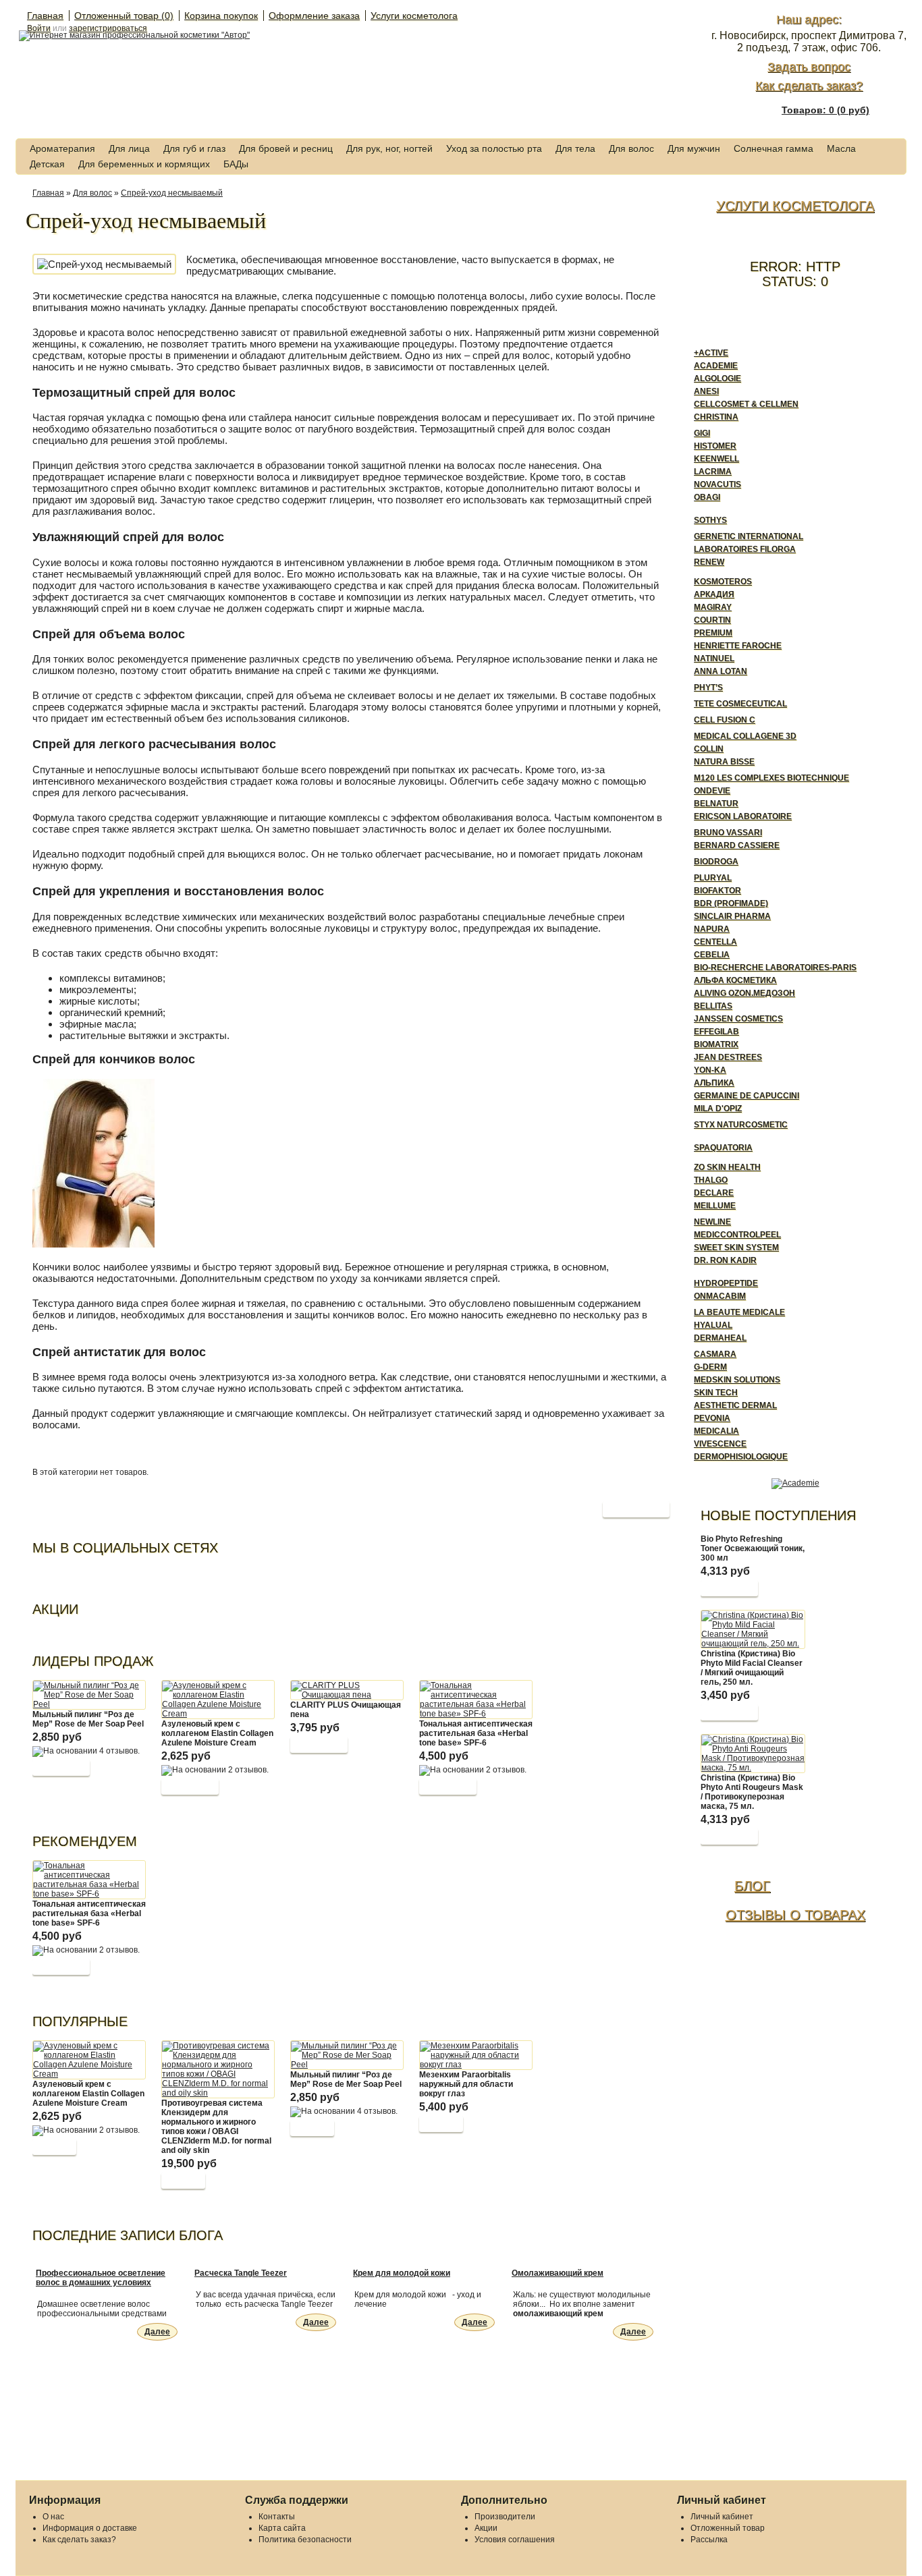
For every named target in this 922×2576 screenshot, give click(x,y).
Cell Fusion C (725, 720)
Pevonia (712, 1418)
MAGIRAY (713, 607)
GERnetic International (749, 536)
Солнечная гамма (774, 148)
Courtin (712, 620)
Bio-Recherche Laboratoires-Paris (775, 968)
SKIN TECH (716, 1393)
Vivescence (720, 1444)
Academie (716, 366)
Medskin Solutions (737, 1380)
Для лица (129, 148)
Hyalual (713, 1325)
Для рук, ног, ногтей (389, 148)
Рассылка (709, 2540)
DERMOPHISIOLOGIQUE (741, 1457)
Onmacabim (720, 1296)
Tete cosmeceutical (740, 704)
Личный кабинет (722, 2517)
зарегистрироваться (108, 28)
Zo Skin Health (727, 1167)
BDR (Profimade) (731, 903)
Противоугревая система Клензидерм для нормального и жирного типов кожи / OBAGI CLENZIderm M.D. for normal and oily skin (216, 2127)
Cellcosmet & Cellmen (746, 404)
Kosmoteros (723, 582)
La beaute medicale (739, 1312)
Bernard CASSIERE (737, 845)
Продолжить (636, 1509)
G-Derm (710, 1367)
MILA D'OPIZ (718, 1109)
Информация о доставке (90, 2528)
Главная (45, 16)
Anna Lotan (721, 671)
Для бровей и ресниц (286, 148)
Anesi (706, 391)
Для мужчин (694, 148)
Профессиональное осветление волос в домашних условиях (101, 2278)
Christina (716, 417)
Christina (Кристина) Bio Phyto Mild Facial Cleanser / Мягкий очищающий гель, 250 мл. (752, 1668)
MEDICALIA (716, 1431)
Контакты (277, 2517)
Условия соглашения (515, 2540)
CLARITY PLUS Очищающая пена (346, 1710)
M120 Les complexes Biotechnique (771, 778)
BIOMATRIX (716, 1044)
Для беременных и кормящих (144, 164)
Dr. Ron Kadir (725, 1260)
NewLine (712, 1222)
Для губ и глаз (194, 148)
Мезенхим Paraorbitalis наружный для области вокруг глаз (466, 2084)
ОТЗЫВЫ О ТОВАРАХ (795, 1915)
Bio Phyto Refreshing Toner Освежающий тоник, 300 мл (753, 1548)
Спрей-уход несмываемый (172, 193)
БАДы (236, 164)
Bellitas (713, 1006)
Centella (715, 942)
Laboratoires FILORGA (745, 549)
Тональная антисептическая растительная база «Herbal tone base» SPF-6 (476, 1733)
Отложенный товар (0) (124, 16)
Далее (157, 2332)
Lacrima (713, 472)
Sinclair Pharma (732, 916)
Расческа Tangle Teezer (241, 2273)
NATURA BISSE (724, 762)
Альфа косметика (735, 980)
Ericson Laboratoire (743, 816)
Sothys (710, 520)
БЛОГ (752, 1886)
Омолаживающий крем (558, 2273)
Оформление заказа (314, 16)
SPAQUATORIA (723, 1148)
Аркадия (714, 594)
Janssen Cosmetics (738, 1019)
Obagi (707, 497)
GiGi (702, 433)
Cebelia (712, 955)
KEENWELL (716, 459)
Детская (47, 164)
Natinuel (714, 659)
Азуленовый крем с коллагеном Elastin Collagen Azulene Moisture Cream (217, 1733)
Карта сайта (282, 2528)
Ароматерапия (62, 148)
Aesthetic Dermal (735, 1405)
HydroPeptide (726, 1283)
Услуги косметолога (414, 16)
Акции (486, 2528)
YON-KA (710, 1070)
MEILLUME (715, 1206)
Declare (714, 1193)
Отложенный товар (728, 2528)
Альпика (714, 1083)
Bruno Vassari (728, 833)
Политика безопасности (305, 2540)
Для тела (575, 148)
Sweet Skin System (736, 1248)
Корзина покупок (221, 16)
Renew (709, 562)
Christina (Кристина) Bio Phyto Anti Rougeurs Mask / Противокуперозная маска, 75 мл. (752, 1792)
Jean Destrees (728, 1057)
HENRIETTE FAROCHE (738, 646)
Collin (709, 749)
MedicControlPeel (737, 1235)
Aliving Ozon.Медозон (744, 993)
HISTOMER (715, 446)
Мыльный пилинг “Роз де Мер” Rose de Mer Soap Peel (88, 1719)
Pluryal (713, 878)
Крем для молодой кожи (402, 2273)
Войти (39, 28)
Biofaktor (717, 891)
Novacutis (717, 484)
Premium (713, 633)
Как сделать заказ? (809, 86)
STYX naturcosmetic (741, 1125)
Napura (712, 929)
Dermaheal (720, 1338)
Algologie (717, 379)
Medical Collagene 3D (745, 736)
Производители (505, 2517)
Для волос (631, 148)
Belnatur (716, 804)
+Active (711, 353)
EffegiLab (716, 1032)
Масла (841, 148)
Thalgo (711, 1180)
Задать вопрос (809, 67)
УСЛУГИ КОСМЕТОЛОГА (795, 206)
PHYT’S (708, 688)
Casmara (715, 1354)
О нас (53, 2517)
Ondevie (712, 791)
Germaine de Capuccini (747, 1096)
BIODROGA (716, 862)
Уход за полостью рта (494, 148)
